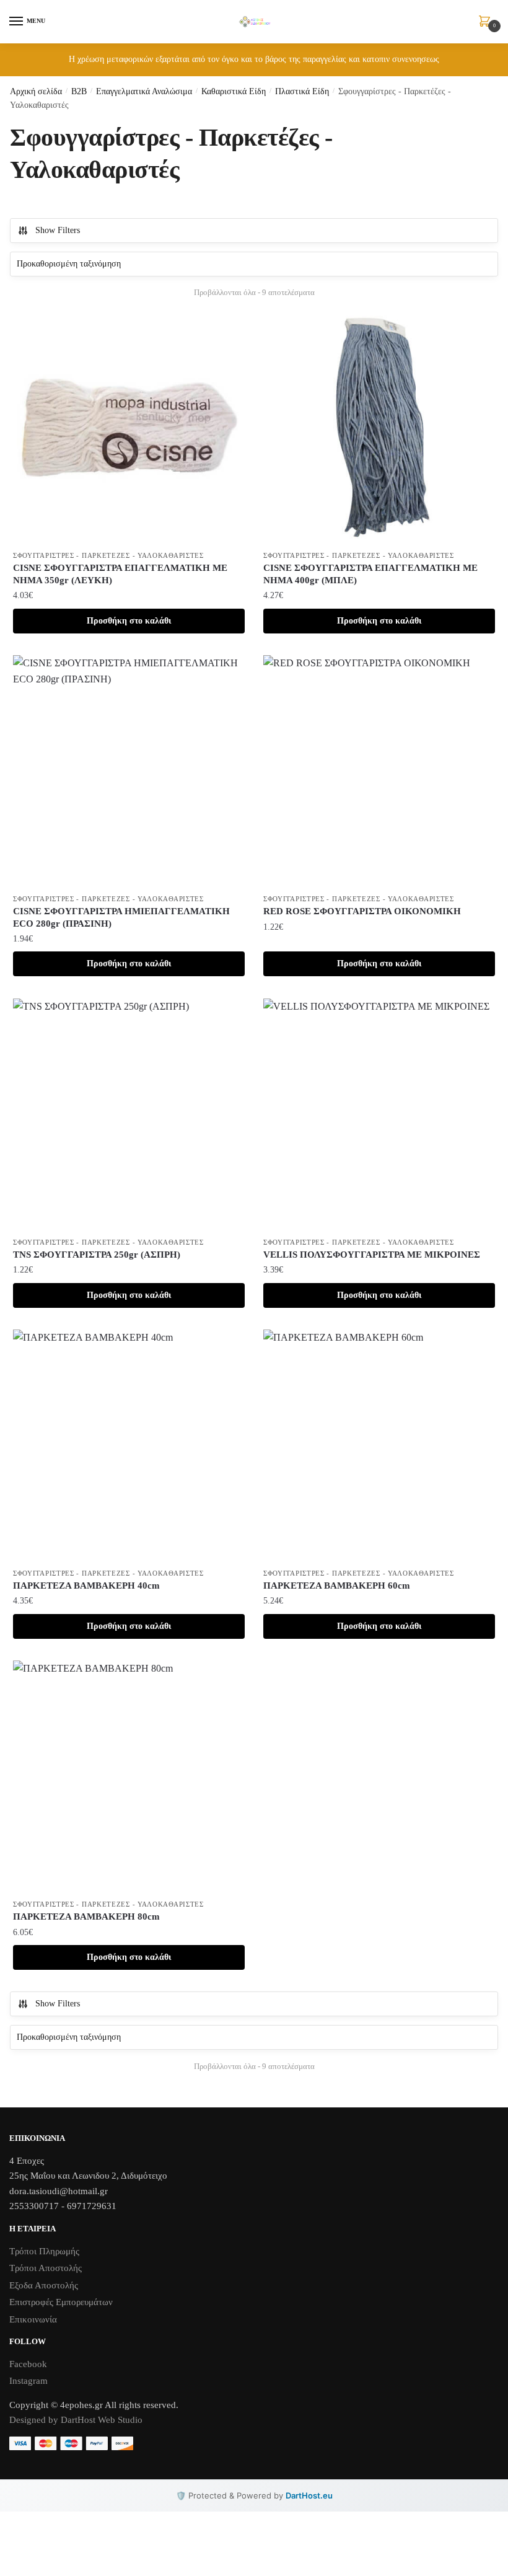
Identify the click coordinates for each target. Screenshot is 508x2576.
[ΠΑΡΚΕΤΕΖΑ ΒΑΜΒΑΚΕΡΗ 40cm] (129, 1445)
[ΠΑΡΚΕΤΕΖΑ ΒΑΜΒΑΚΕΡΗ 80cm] (129, 1776)
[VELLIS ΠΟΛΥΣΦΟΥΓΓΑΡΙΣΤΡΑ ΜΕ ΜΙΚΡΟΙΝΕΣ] (379, 1114)
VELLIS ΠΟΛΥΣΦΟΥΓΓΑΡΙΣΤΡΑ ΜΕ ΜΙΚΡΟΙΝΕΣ (372, 1255)
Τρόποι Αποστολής (46, 2268)
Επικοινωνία (33, 2319)
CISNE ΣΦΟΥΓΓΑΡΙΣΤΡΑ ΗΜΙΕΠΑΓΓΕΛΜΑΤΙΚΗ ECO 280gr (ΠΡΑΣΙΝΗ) (121, 917)
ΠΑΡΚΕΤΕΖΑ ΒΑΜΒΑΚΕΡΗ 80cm (86, 1917)
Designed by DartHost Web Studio (76, 2420)
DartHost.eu (309, 2495)
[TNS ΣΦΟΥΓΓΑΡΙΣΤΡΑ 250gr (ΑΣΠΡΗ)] (129, 1114)
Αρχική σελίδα (36, 91)
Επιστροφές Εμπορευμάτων (61, 2302)
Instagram (28, 2381)
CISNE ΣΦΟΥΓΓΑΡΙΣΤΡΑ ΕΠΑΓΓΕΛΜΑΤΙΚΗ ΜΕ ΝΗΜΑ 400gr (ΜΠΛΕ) (370, 574)
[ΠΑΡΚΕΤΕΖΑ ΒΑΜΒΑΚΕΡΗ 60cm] (379, 1445)
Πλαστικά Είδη (302, 91)
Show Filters (58, 230)
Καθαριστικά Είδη (234, 91)
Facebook (28, 2364)
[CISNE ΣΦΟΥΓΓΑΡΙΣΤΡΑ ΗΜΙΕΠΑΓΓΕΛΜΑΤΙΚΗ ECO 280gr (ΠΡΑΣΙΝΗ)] (129, 771)
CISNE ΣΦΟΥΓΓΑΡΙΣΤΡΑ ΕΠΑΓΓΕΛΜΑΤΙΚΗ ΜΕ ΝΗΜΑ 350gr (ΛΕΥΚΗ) (120, 574)
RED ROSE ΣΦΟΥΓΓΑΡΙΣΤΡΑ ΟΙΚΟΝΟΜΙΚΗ (362, 911)
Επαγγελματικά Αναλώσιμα (144, 91)
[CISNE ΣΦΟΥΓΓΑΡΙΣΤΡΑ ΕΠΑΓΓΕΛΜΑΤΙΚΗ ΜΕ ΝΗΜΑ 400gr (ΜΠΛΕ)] (379, 428)
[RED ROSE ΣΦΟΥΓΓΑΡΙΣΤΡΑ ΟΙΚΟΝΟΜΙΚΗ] (379, 771)
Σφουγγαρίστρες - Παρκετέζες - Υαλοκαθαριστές (108, 555)
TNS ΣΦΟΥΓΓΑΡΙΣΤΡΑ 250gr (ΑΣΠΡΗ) (97, 1255)
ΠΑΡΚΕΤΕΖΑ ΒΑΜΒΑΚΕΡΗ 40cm (86, 1586)
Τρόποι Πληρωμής (44, 2251)
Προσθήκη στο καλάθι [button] (129, 621)
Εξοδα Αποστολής (44, 2285)
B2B (79, 91)
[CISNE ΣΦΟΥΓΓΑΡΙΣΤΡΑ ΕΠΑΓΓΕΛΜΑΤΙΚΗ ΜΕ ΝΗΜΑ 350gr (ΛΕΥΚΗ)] (129, 428)
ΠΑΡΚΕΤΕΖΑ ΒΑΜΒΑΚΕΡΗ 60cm (337, 1586)
